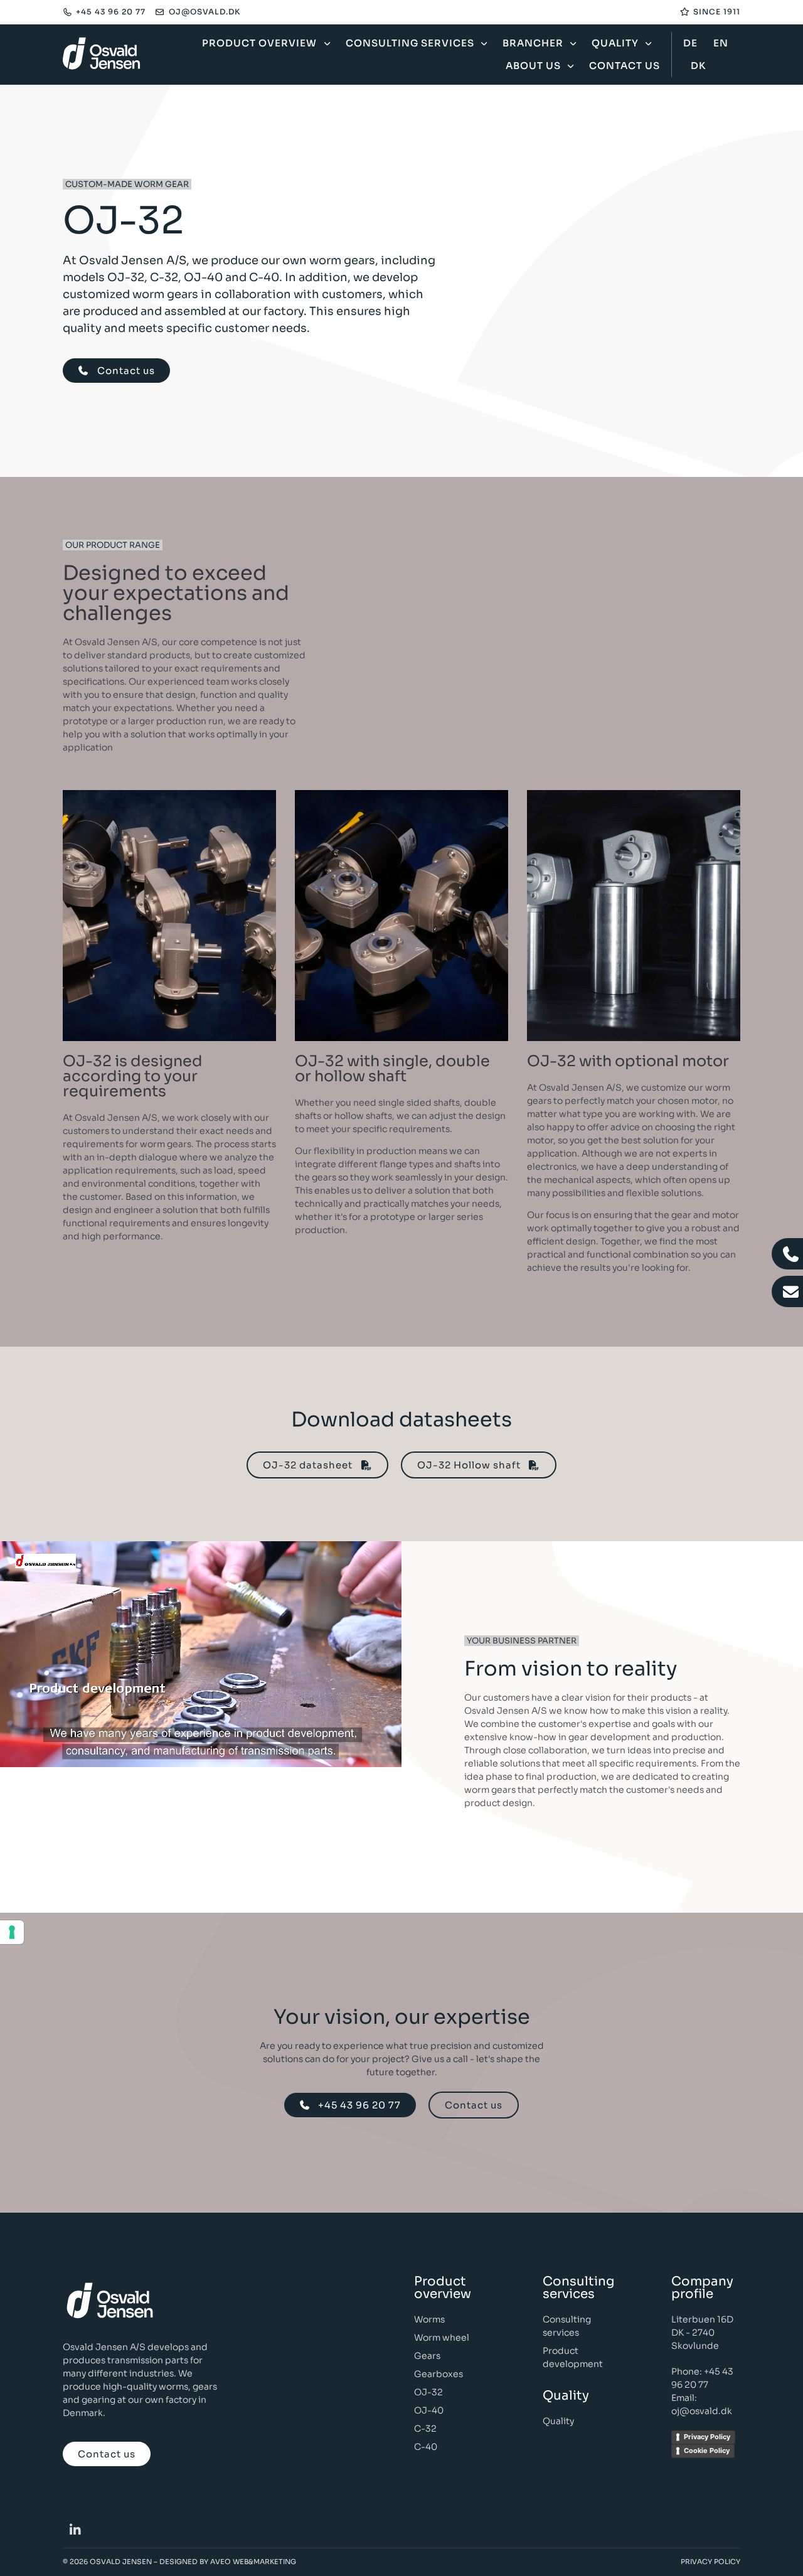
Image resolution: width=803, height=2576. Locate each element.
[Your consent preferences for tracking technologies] (12, 1932)
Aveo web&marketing (253, 2562)
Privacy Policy (707, 2437)
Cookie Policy (707, 2450)
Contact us (625, 66)
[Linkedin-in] (75, 2530)
